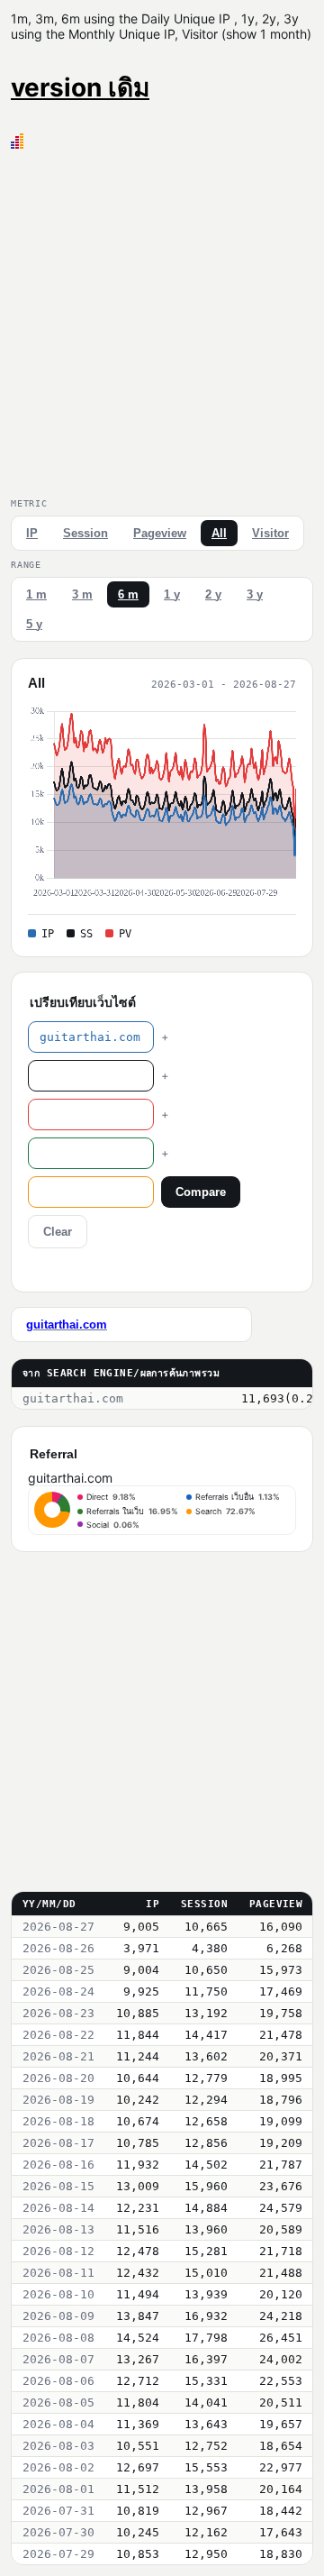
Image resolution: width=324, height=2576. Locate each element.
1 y (172, 594)
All (219, 533)
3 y (255, 594)
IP (32, 533)
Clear (58, 1232)
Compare (201, 1192)
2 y (213, 594)
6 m (128, 594)
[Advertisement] (162, 320)
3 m (82, 594)
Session (85, 533)
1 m (36, 594)
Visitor (270, 533)
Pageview (160, 533)
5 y (34, 624)
